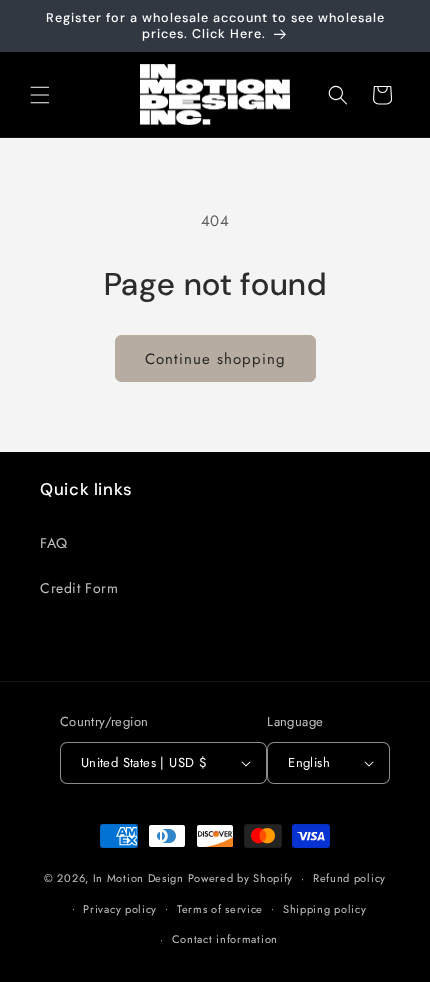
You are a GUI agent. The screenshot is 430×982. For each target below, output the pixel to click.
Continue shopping (215, 359)
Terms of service (220, 909)
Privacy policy (120, 909)
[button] (40, 95)
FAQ (54, 543)
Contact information (225, 939)
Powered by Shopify (241, 878)
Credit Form (79, 588)
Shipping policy (325, 909)
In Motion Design (138, 878)
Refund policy (349, 878)
